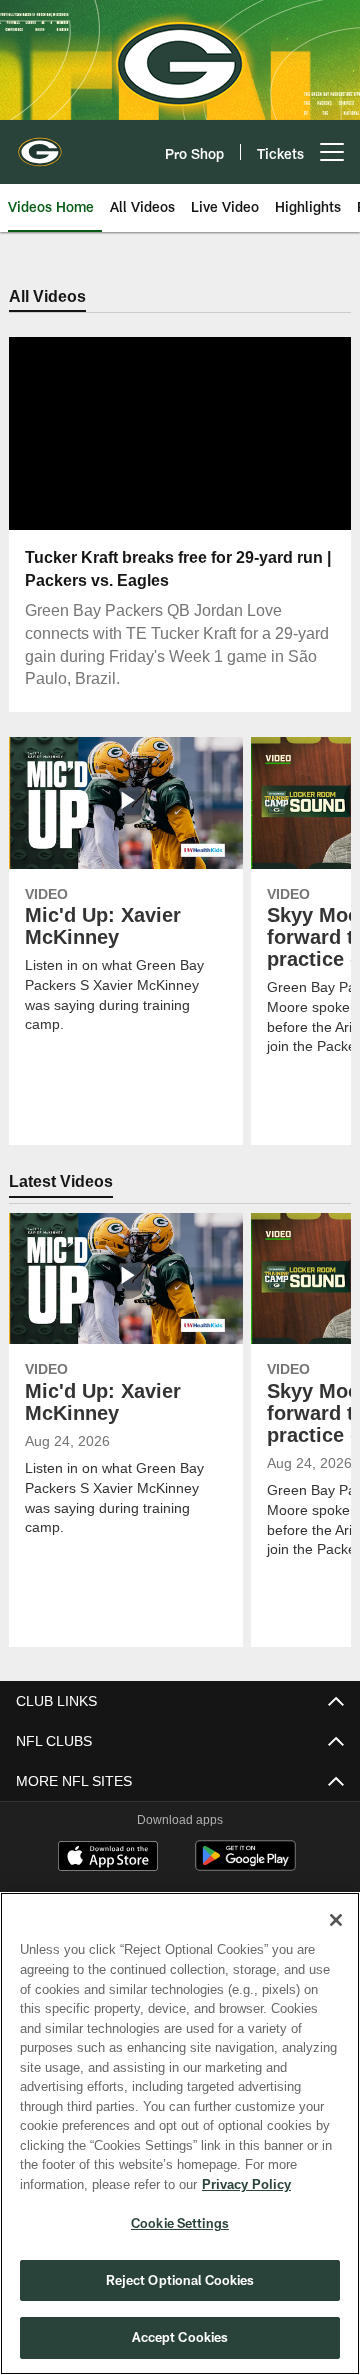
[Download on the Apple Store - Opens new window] (108, 1859)
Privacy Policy (87, 2184)
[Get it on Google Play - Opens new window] (245, 1866)
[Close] (336, 1920)
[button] (116, 435)
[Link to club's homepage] (40, 144)
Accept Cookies (180, 2337)
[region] (180, 2133)
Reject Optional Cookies (180, 2280)
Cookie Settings (180, 2223)
